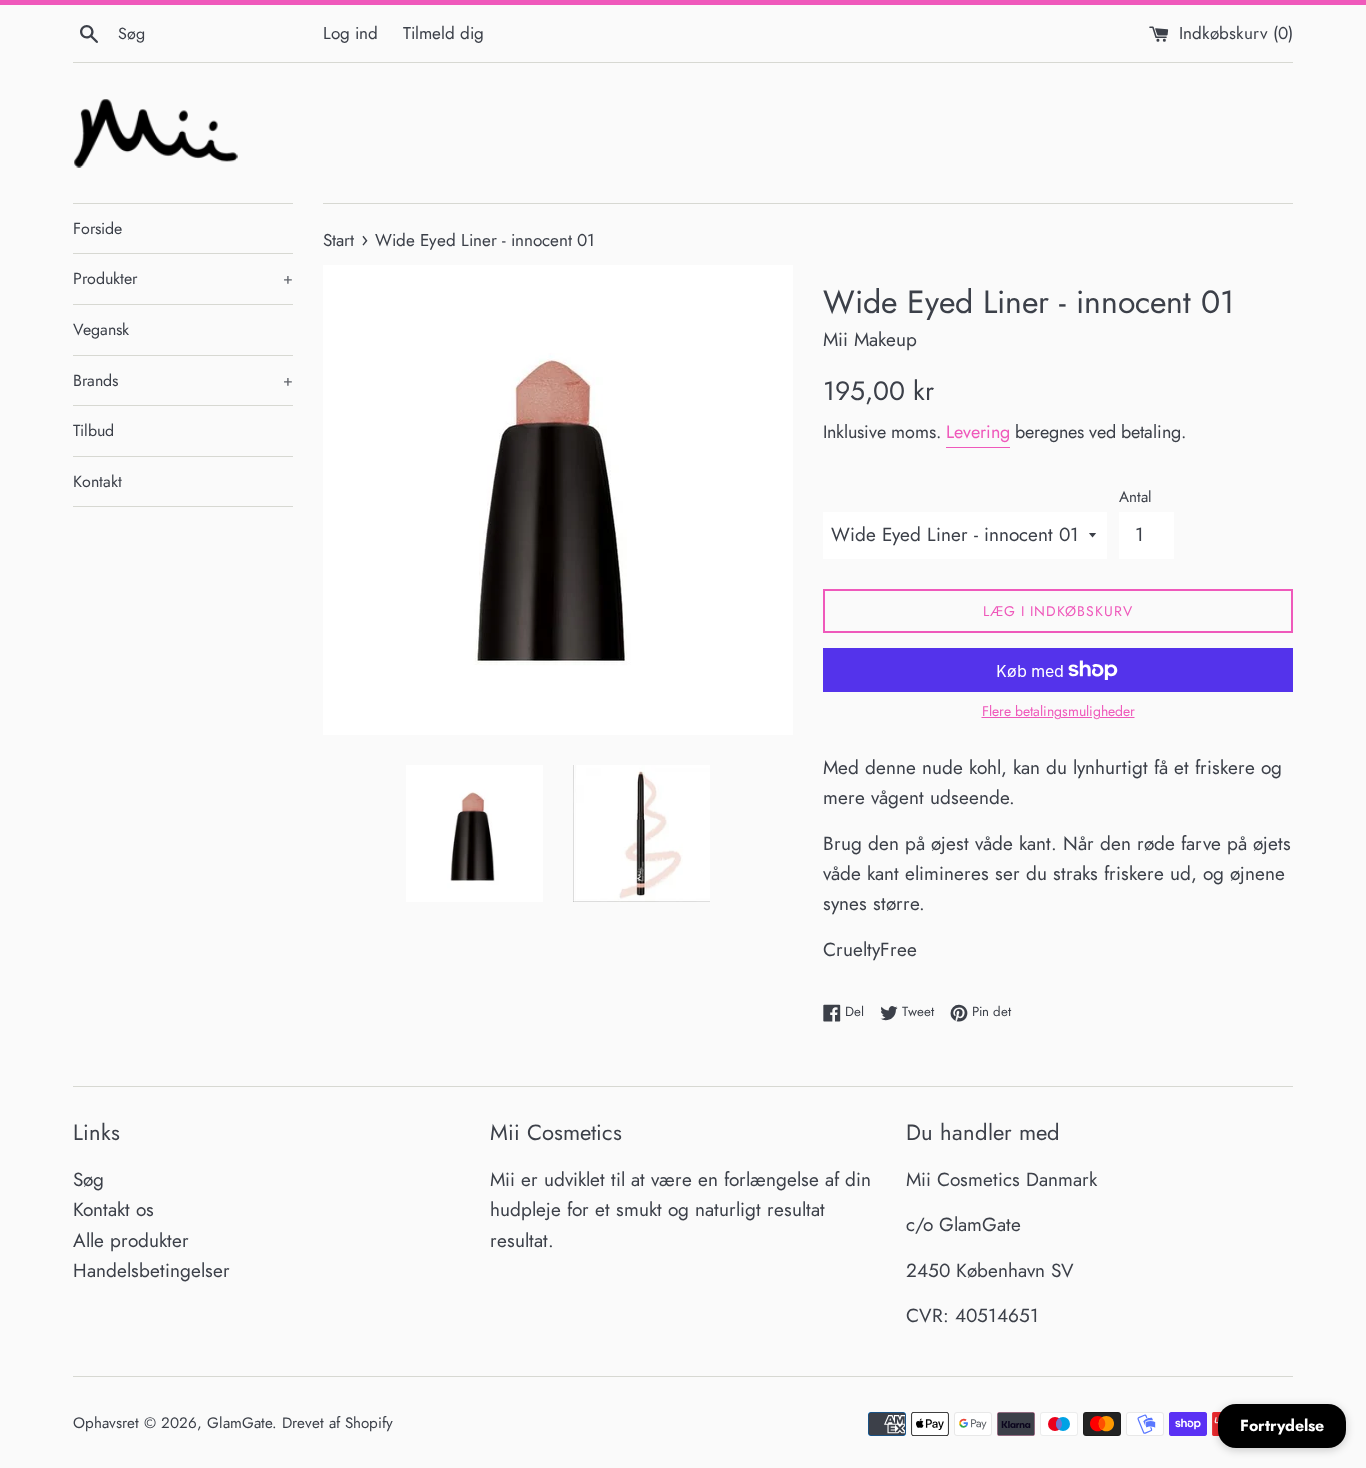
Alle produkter (131, 1240)
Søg (88, 1179)
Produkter (183, 278)
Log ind (350, 33)
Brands (183, 380)
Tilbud (93, 430)
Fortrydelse (1282, 1425)
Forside (97, 228)
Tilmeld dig (443, 33)
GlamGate (239, 1423)
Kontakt (97, 481)
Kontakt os (113, 1209)
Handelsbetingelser (151, 1270)
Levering (978, 432)
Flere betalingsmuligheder (1058, 711)
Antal (1135, 497)
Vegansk (101, 329)
